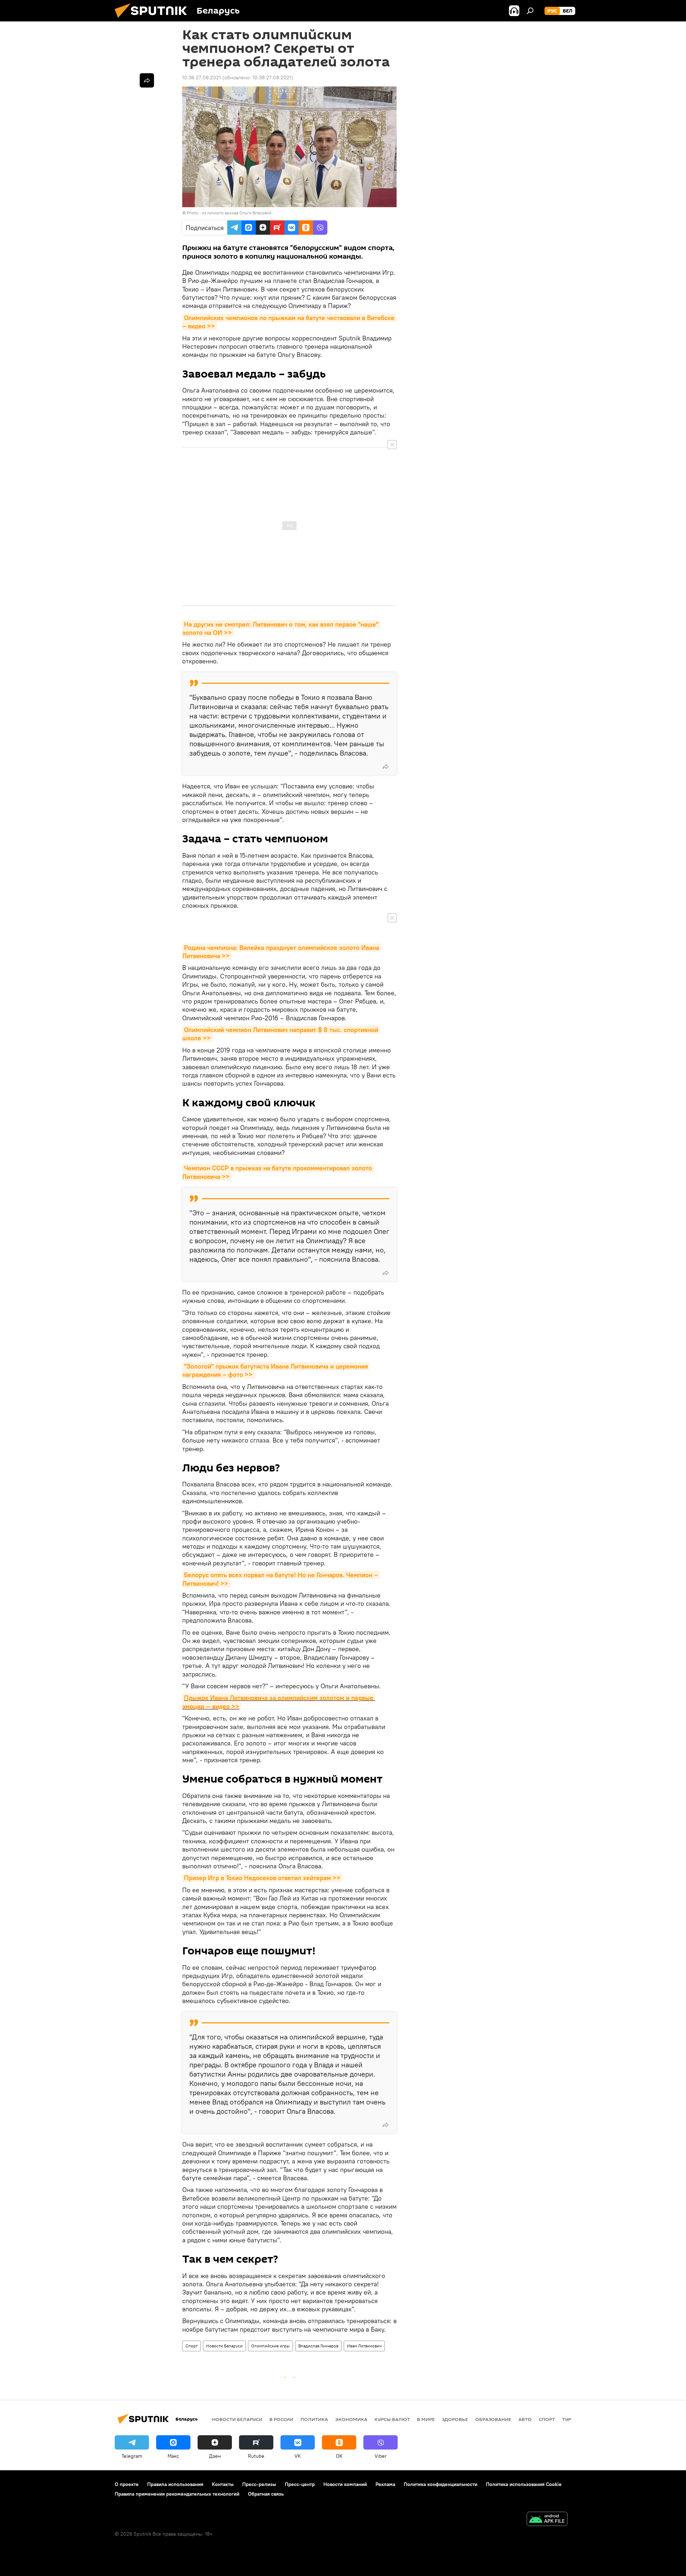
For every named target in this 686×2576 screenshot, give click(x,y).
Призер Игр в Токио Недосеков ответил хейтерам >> (262, 1878)
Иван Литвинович (364, 2346)
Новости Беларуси (224, 2346)
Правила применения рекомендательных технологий (177, 2494)
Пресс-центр (300, 2484)
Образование (493, 2419)
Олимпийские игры (270, 2346)
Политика (314, 2419)
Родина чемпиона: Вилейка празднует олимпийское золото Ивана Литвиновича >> (282, 952)
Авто (525, 2419)
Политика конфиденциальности (441, 2484)
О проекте (127, 2484)
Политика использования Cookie (524, 2484)
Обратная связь (266, 2494)
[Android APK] (547, 2520)
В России (281, 2419)
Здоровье (455, 2419)
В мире (426, 2419)
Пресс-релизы (259, 2484)
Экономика (351, 2419)
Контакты (223, 2484)
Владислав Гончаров (318, 2346)
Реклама (385, 2484)
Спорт (192, 2346)
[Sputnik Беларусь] (154, 20)
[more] (386, 767)
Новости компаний (345, 2484)
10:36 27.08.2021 (202, 78)
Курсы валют (392, 2419)
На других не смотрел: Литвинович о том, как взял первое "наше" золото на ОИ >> (281, 628)
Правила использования (175, 2484)
